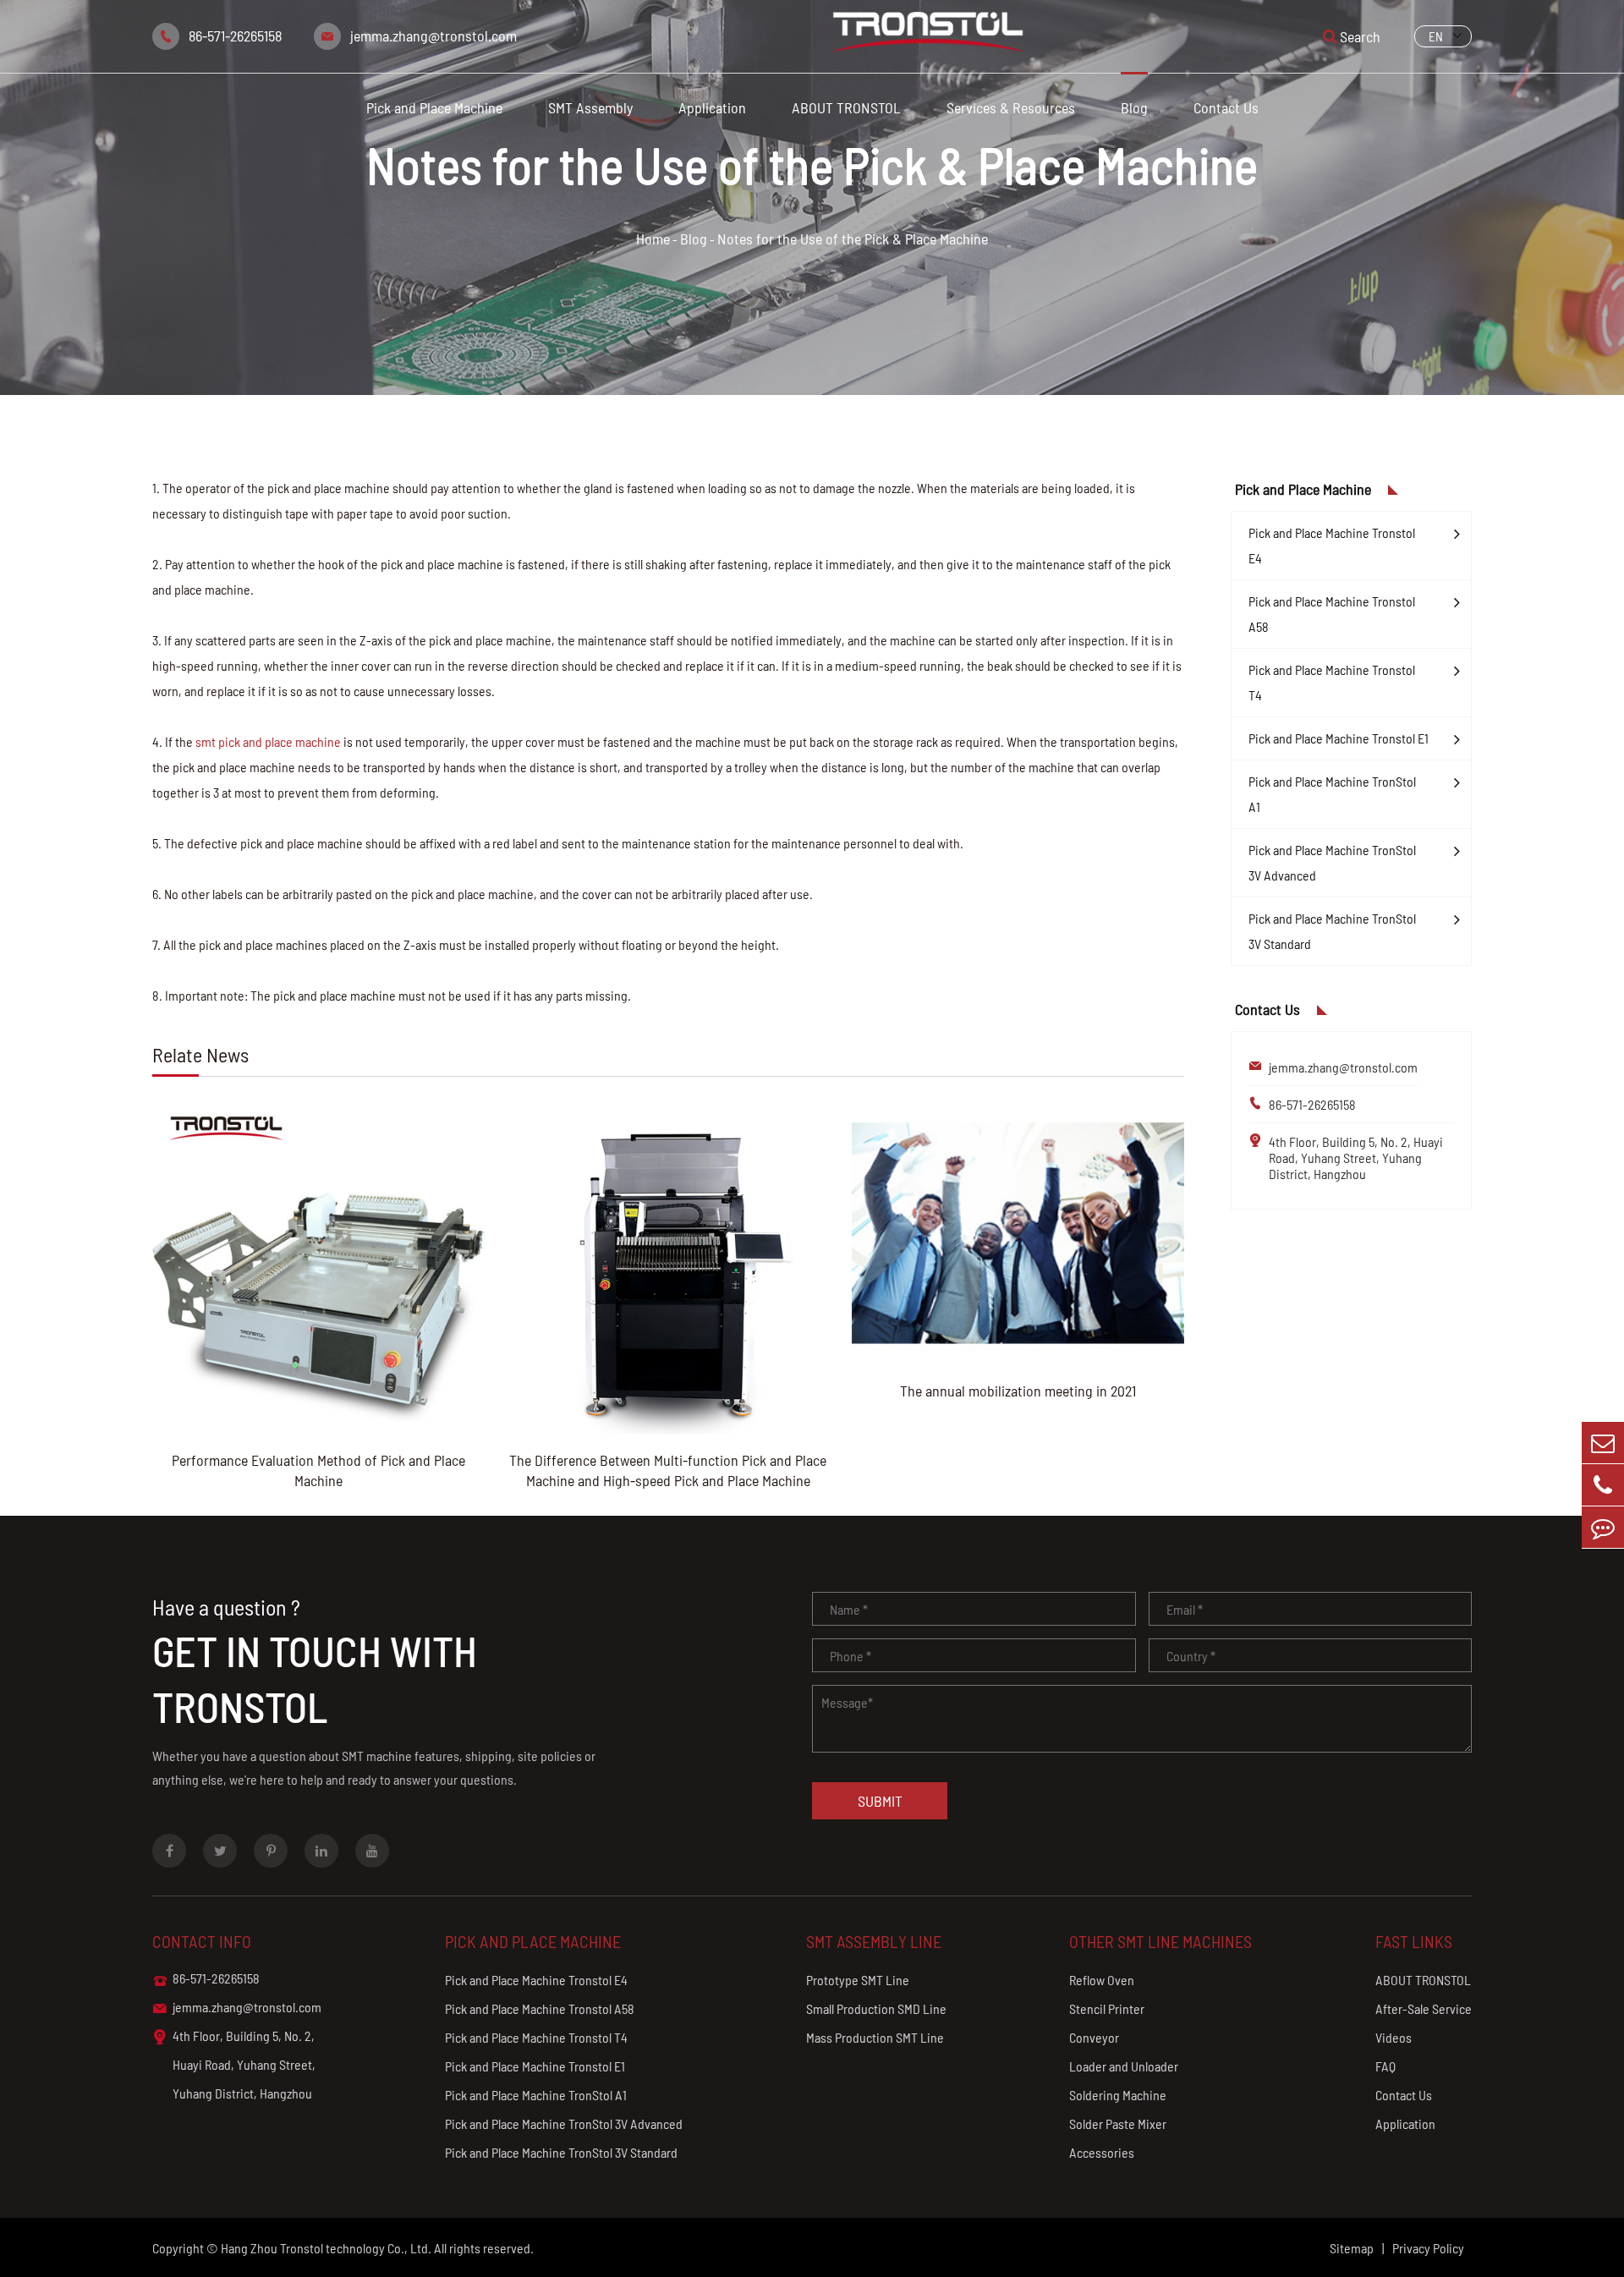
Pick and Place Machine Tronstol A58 (1332, 614)
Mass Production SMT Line (875, 2037)
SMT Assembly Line (874, 1941)
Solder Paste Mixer (1118, 2123)
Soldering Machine (1118, 2095)
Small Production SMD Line (876, 2008)
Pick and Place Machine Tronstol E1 (1339, 738)
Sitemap (1352, 2248)
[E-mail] (1603, 1443)
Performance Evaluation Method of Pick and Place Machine (318, 1470)
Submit (880, 1801)
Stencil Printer (1107, 2008)
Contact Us (1226, 107)
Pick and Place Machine (434, 107)
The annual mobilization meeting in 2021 (1018, 1391)
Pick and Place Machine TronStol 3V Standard (1332, 931)
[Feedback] (1603, 1527)
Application (712, 107)
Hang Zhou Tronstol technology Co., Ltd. (326, 2248)
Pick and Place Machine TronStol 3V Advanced (1332, 862)
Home (653, 239)
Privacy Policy (1428, 2248)
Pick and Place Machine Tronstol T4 (1332, 682)
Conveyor (1094, 2037)
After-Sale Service (1424, 2008)
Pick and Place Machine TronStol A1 (1332, 794)
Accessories (1102, 2152)
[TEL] (1603, 1485)
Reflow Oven (1102, 1980)
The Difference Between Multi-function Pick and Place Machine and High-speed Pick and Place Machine (668, 1470)
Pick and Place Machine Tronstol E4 (1332, 545)
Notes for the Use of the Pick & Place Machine (853, 239)
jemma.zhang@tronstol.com (433, 36)
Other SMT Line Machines (1160, 1941)
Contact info (202, 1941)
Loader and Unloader (1124, 2066)
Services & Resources (1011, 107)
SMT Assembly (590, 107)
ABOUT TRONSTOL (846, 107)
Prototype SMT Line (858, 1980)
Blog (1134, 107)
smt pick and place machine (268, 741)
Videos (1394, 2037)
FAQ (1385, 2066)
